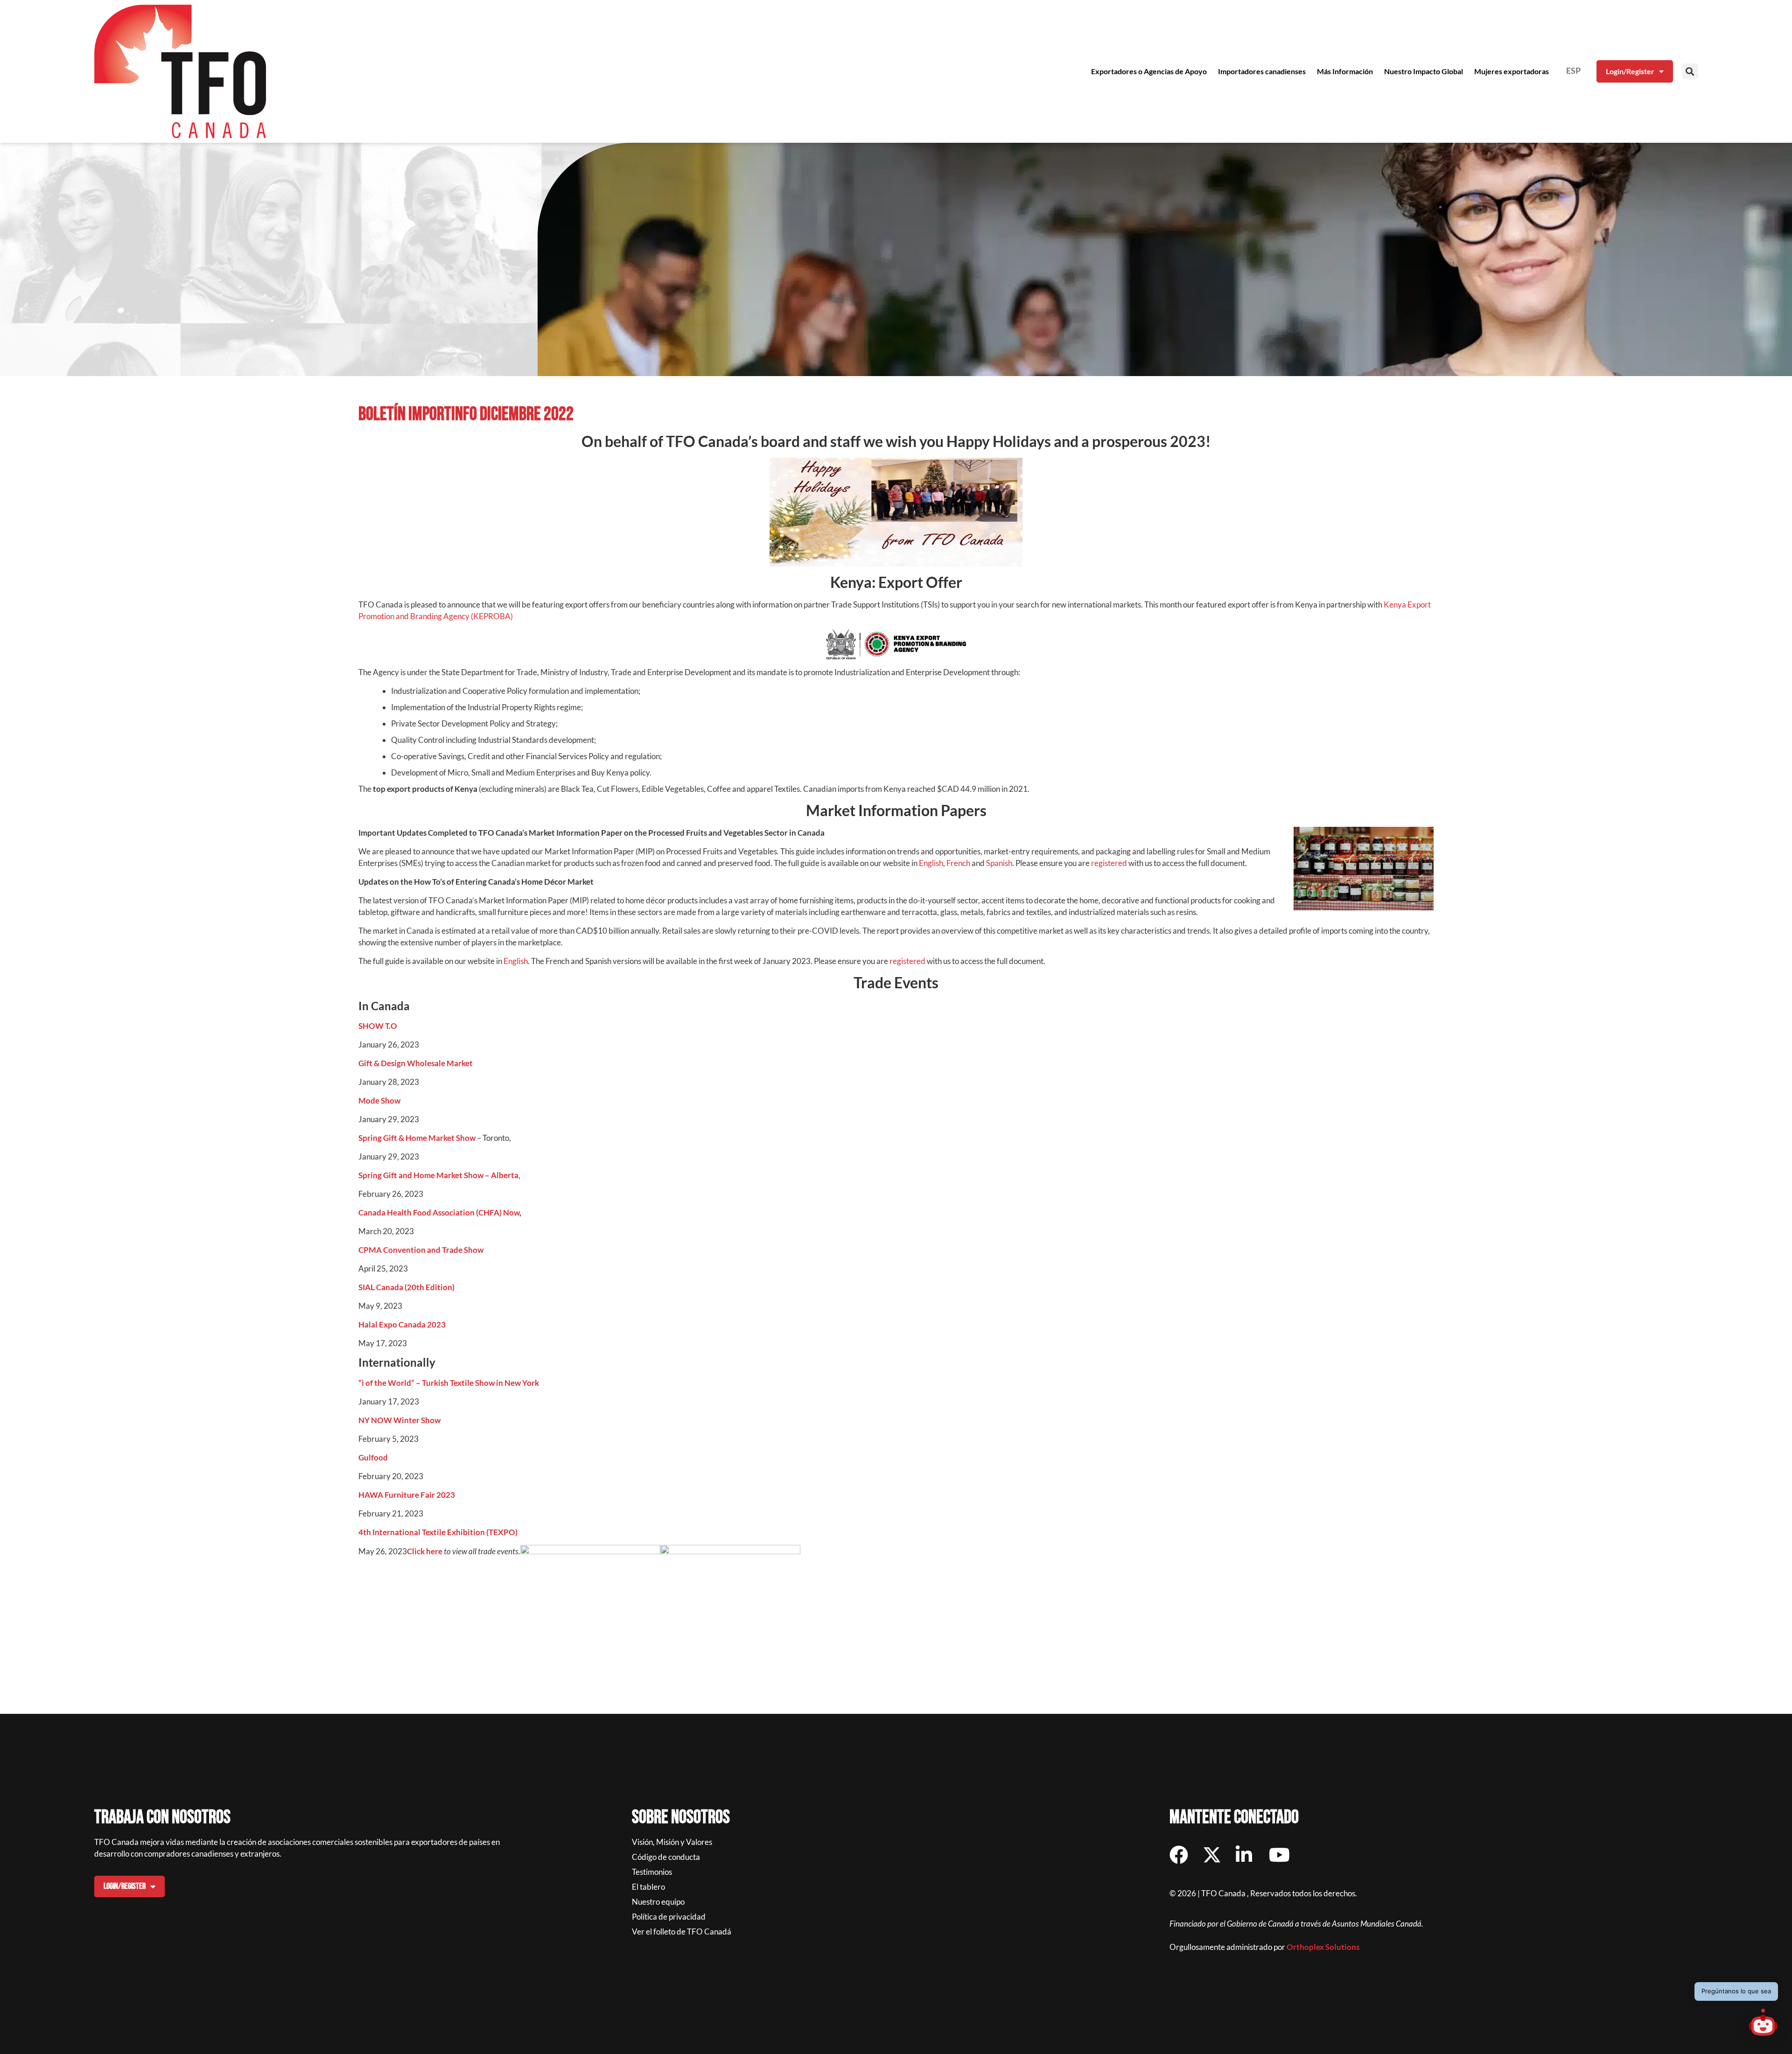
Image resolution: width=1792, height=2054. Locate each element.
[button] (1690, 71)
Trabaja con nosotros (162, 1817)
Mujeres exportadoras (1512, 71)
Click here (425, 1551)
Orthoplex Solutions (1323, 1947)
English (931, 863)
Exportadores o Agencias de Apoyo (1149, 71)
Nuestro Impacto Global (1424, 71)
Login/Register (1630, 71)
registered (1109, 863)
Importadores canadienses (1262, 71)
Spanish (999, 863)
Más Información (1345, 71)
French (958, 863)
